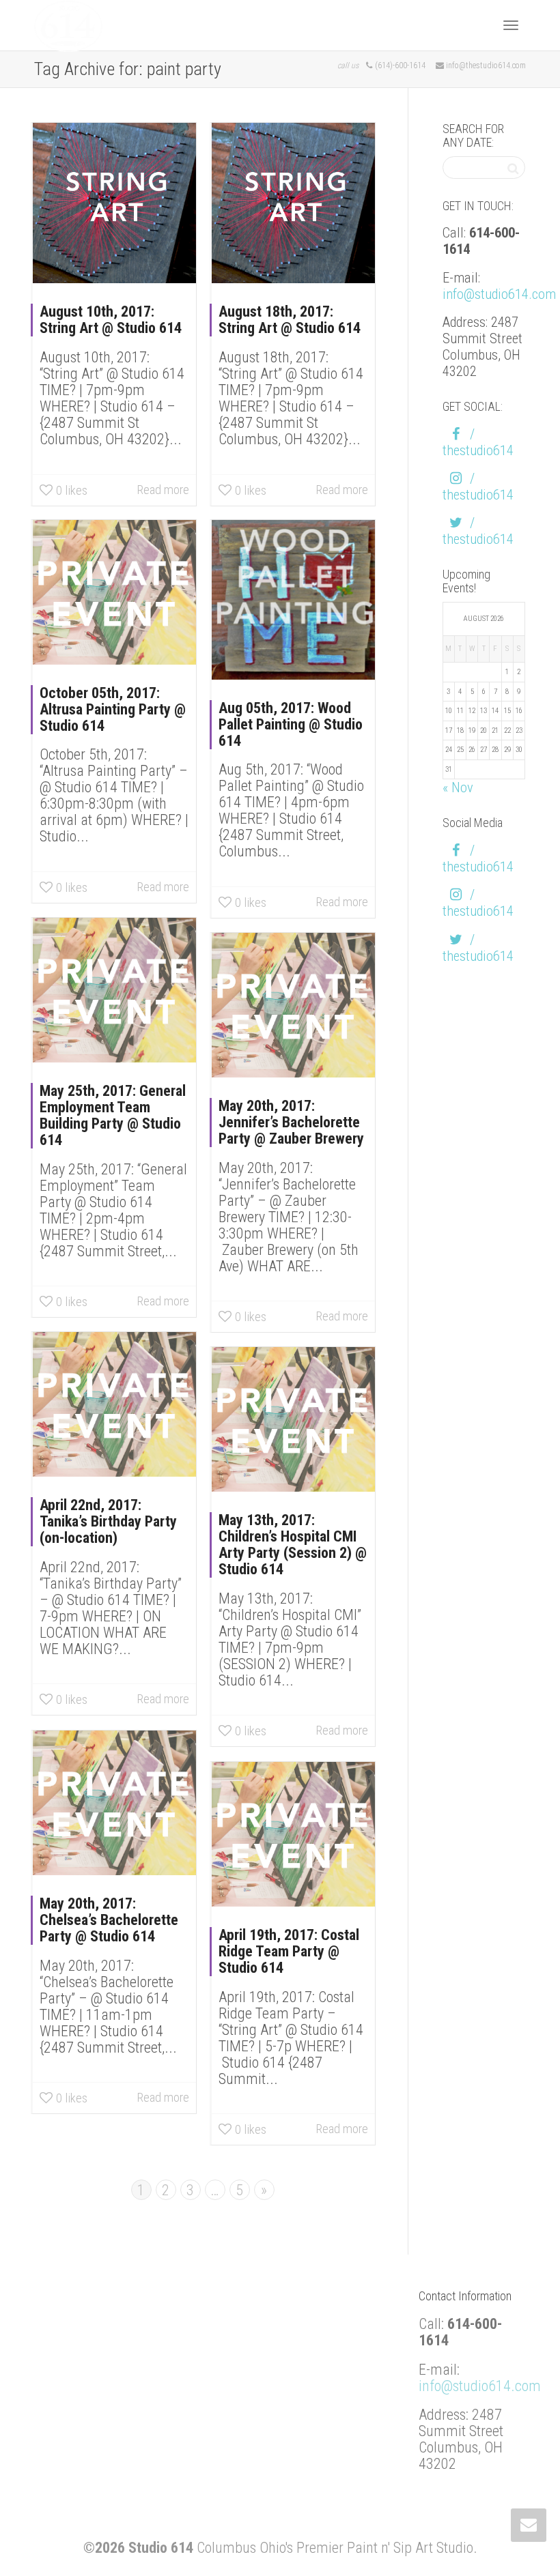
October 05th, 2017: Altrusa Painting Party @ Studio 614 (113, 709)
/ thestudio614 (478, 442)
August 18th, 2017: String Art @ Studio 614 (290, 320)
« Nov (458, 787)
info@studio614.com (499, 294)
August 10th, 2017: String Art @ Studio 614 (111, 320)
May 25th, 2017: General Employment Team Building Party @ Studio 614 (113, 1115)
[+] (114, 203)
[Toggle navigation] (511, 25)
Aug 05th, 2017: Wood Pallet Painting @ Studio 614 (291, 724)
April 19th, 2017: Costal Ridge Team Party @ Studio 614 (289, 1951)
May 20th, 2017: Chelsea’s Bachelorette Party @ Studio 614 (109, 1920)
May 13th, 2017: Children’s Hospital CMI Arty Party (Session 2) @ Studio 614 (293, 1545)
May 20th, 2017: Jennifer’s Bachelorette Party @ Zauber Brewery (291, 1122)
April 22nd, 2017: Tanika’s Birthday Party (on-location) (108, 1521)
